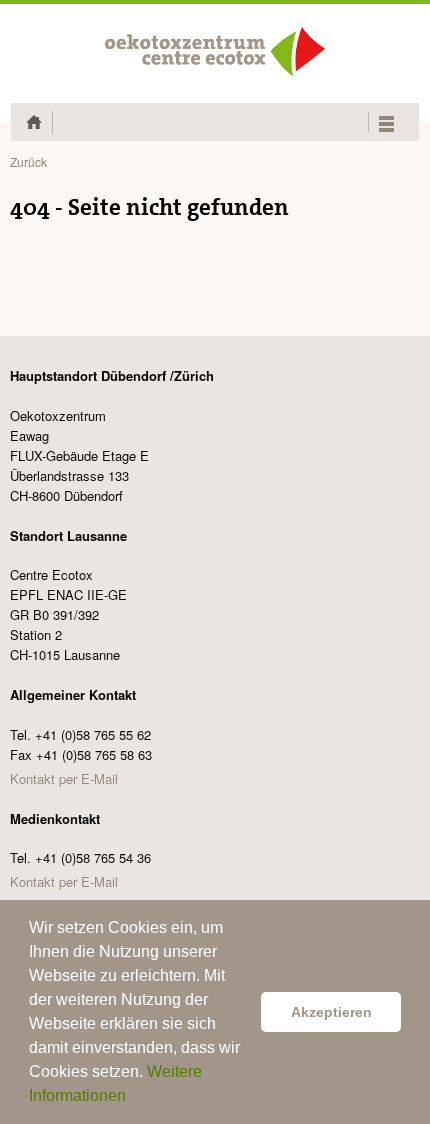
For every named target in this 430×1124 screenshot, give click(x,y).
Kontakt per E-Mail (64, 778)
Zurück (28, 161)
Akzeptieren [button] (331, 1012)
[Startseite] (215, 51)
